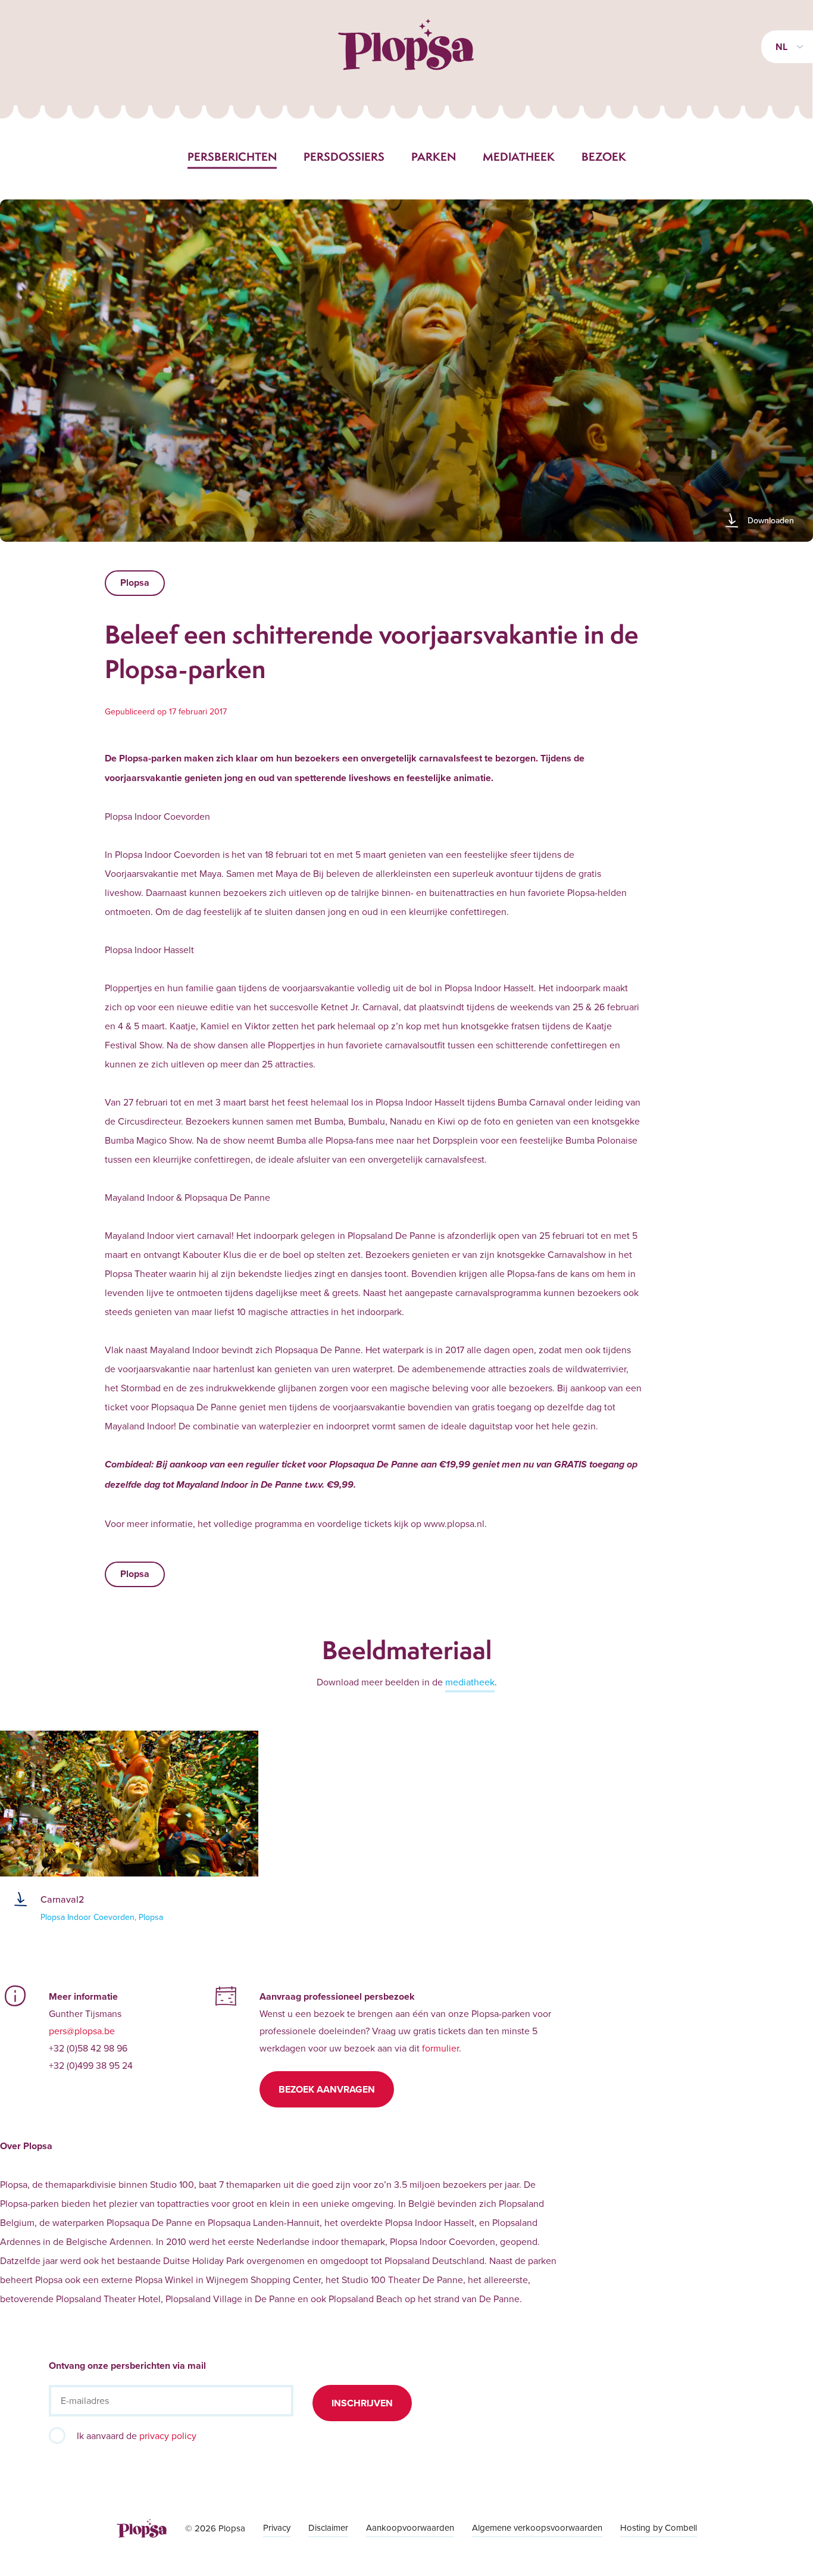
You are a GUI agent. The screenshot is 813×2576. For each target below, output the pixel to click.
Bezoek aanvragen (327, 2089)
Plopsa (135, 583)
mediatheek (470, 1682)
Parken (434, 157)
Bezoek (604, 157)
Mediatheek (519, 157)
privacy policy (168, 2436)
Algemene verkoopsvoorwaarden (537, 2527)
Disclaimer (328, 2527)
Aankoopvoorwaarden (410, 2527)
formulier (440, 2048)
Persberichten (232, 157)
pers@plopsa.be (82, 2031)
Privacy (277, 2527)
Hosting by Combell (659, 2527)
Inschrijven (362, 2403)
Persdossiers (344, 157)
